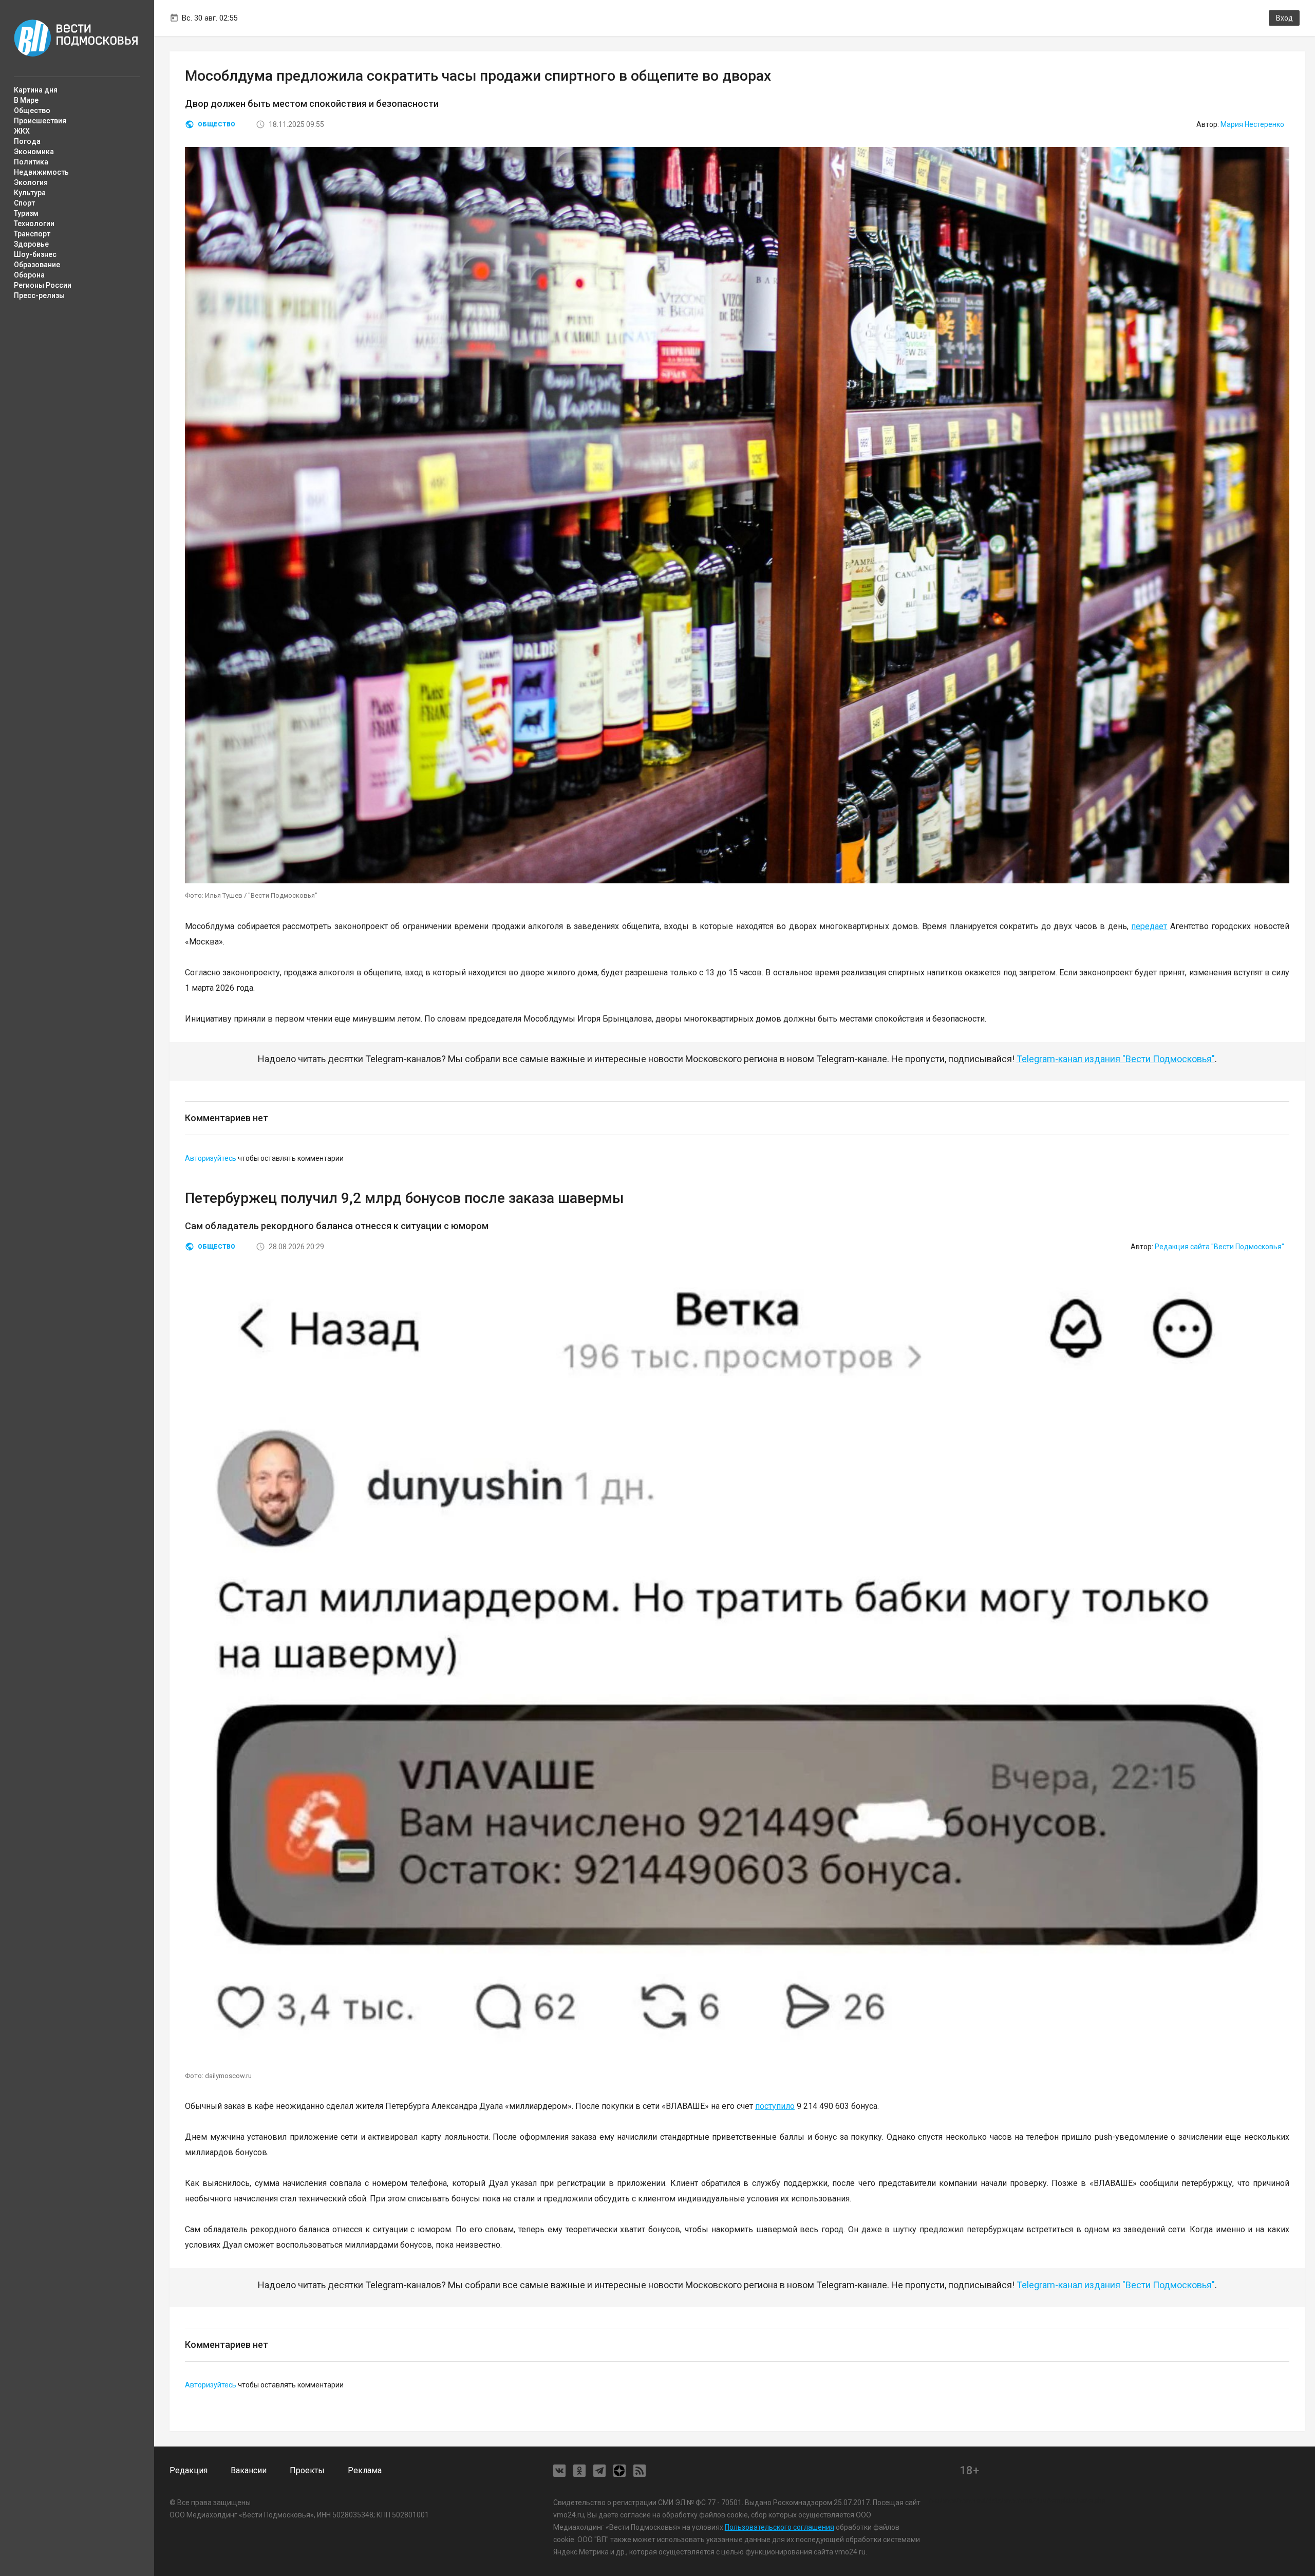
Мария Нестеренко (1252, 124)
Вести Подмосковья (76, 38)
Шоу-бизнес (35, 254)
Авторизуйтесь (211, 1158)
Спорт (24, 203)
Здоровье (31, 244)
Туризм (26, 213)
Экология (31, 182)
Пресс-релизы (39, 295)
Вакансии (249, 2470)
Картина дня (36, 90)
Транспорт (32, 234)
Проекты (307, 2470)
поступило (775, 2106)
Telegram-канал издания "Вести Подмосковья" (1116, 1059)
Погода (27, 141)
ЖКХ (22, 131)
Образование (37, 265)
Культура (30, 193)
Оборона (29, 275)
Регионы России (43, 285)
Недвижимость (41, 172)
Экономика (34, 152)
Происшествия (40, 121)
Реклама (365, 2470)
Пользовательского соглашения (779, 2527)
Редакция (189, 2470)
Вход (1284, 18)
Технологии (34, 224)
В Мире (26, 100)
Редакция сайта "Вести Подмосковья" (1219, 1247)
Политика (31, 162)
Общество (32, 110)
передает (1149, 926)
